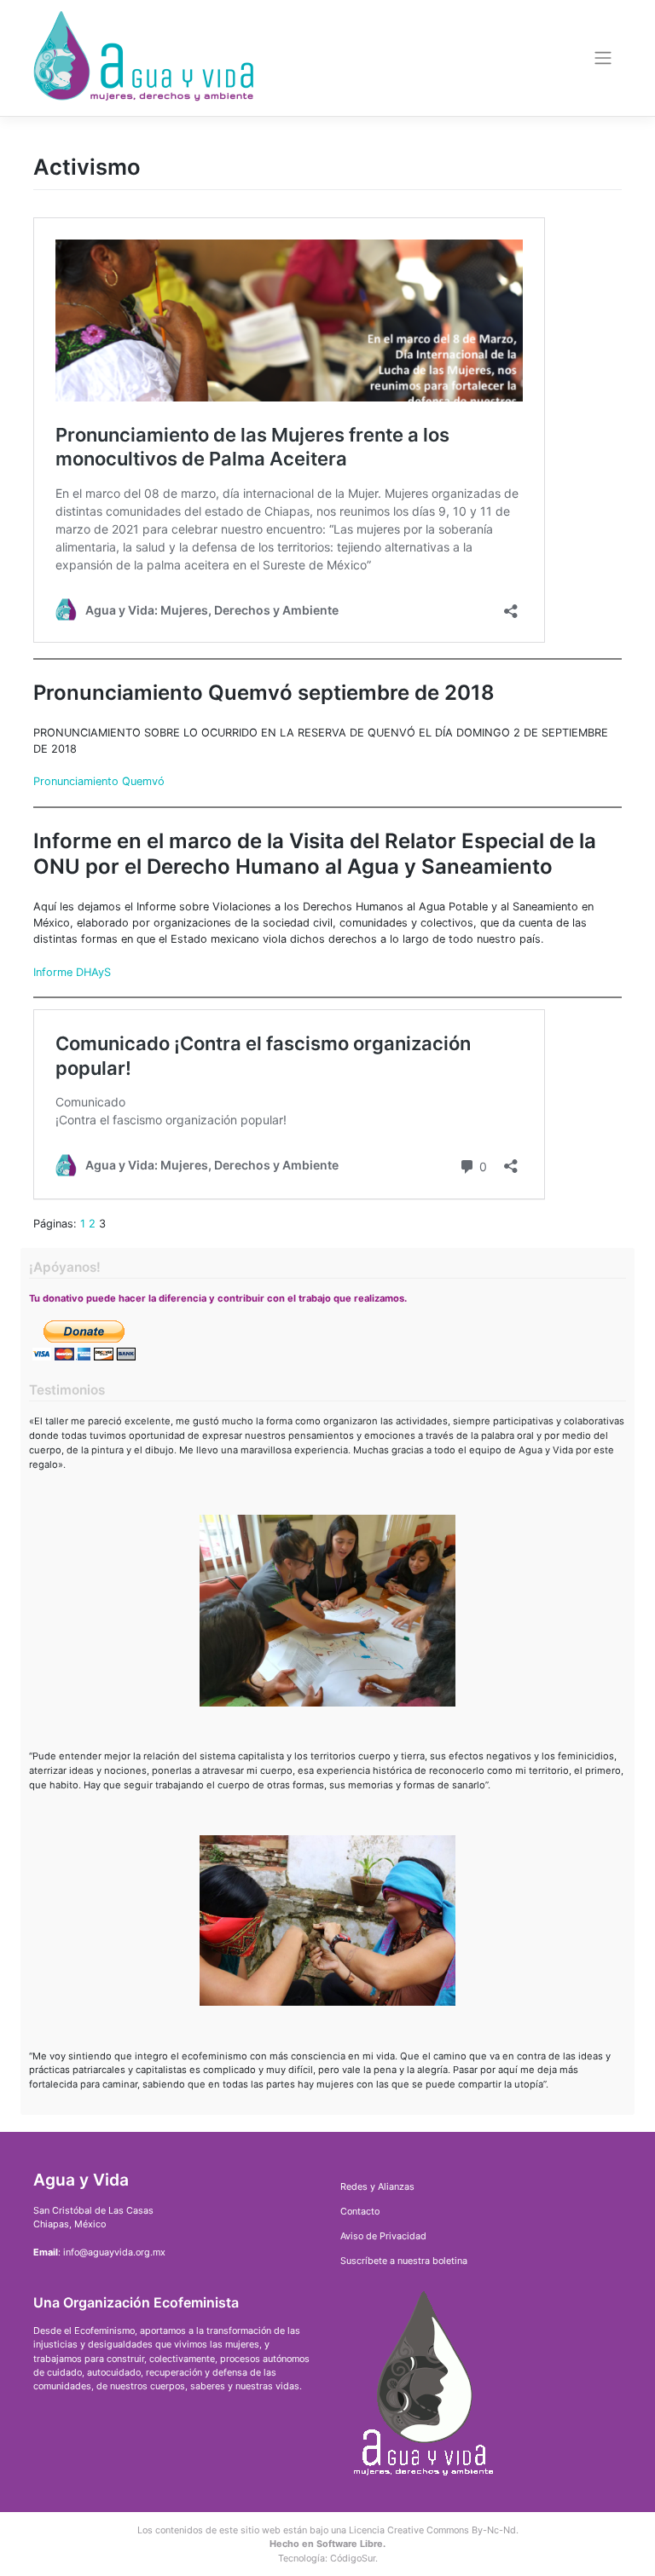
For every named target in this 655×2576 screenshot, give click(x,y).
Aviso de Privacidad (383, 2236)
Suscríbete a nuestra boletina (404, 2261)
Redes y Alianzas (377, 2186)
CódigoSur (353, 2558)
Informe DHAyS (72, 972)
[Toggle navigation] (603, 58)
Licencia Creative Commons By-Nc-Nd (432, 2530)
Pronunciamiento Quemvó (99, 781)
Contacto (360, 2211)
